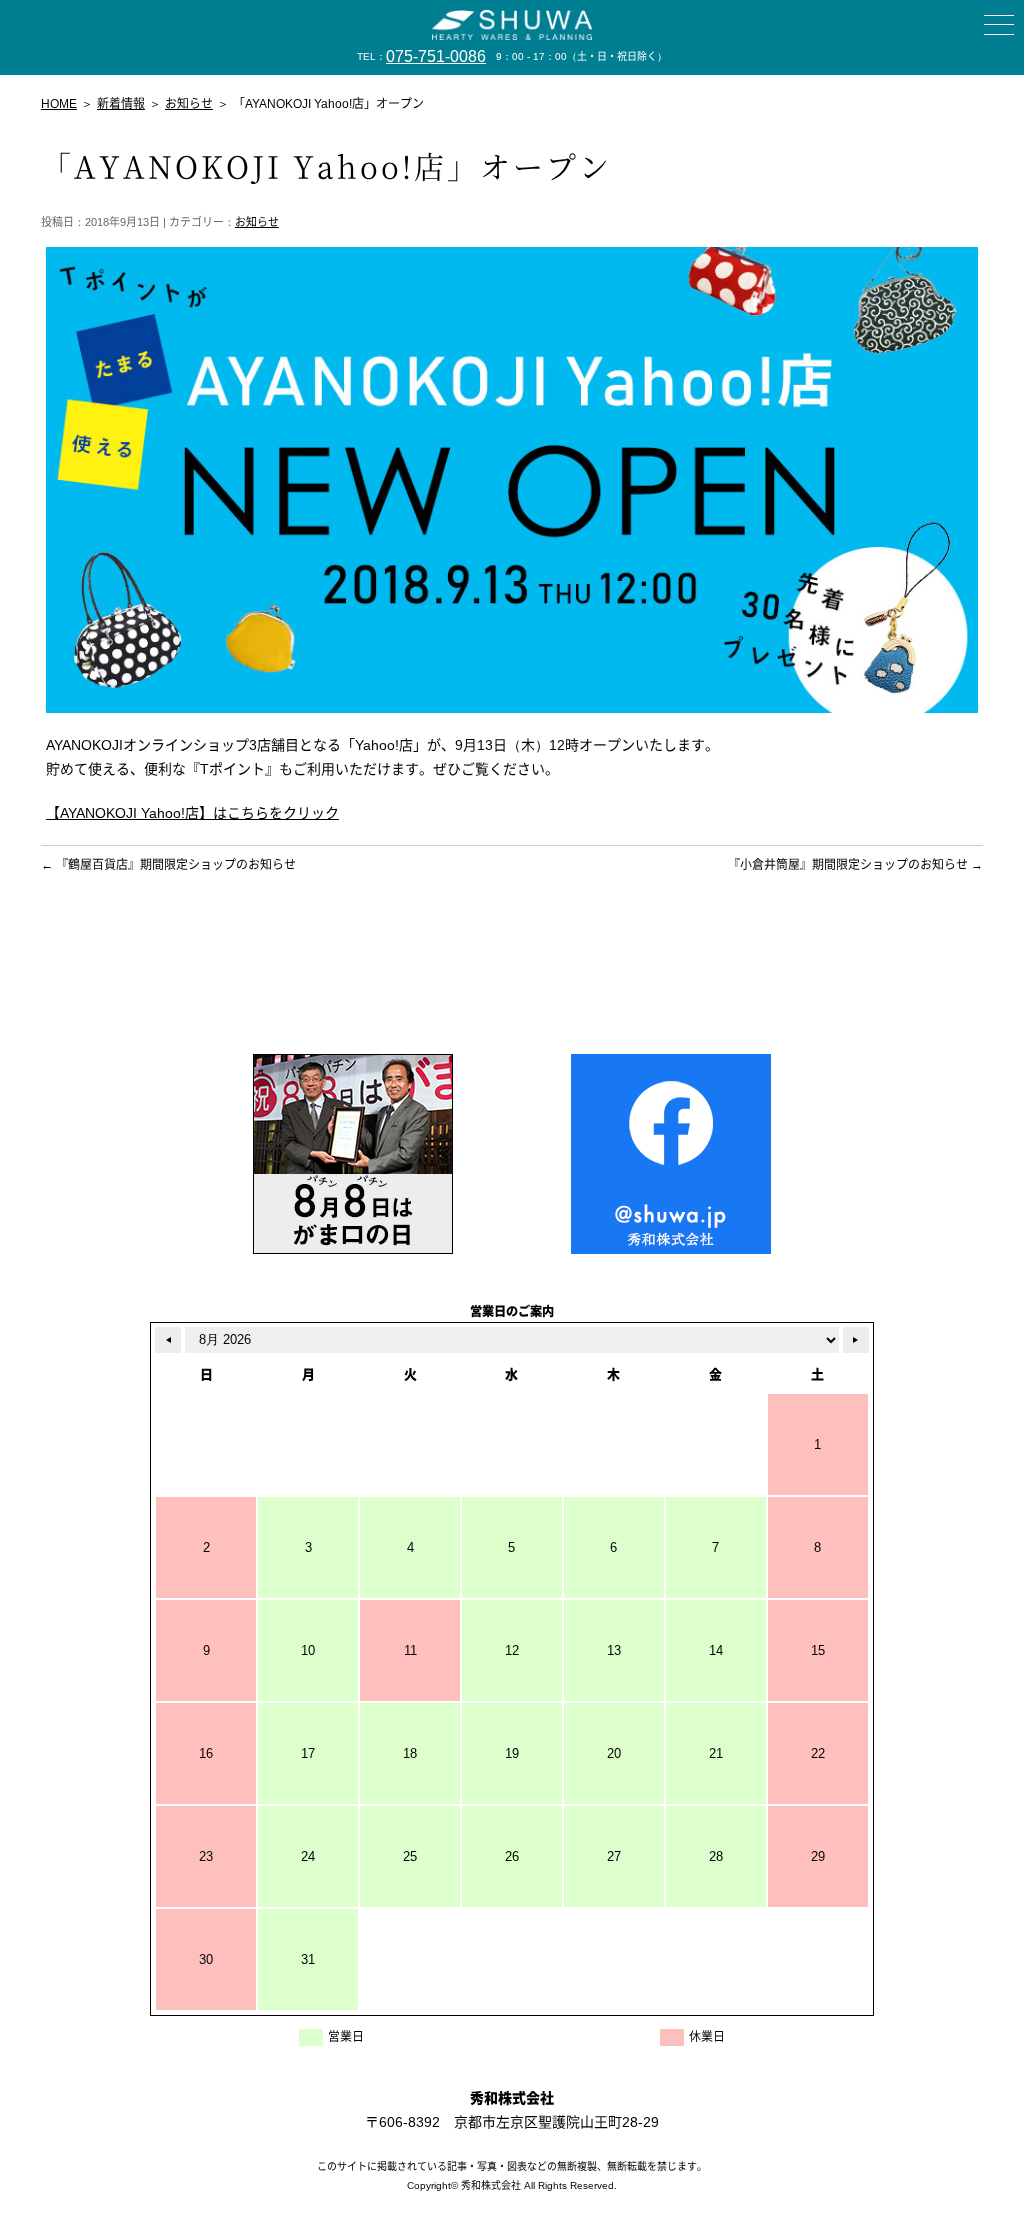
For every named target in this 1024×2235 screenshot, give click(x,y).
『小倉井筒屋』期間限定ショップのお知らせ (855, 865)
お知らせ (257, 222)
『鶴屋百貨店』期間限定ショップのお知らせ (168, 865)
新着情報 (121, 104)
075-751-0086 (436, 56)
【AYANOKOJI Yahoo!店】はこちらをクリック (192, 813)
